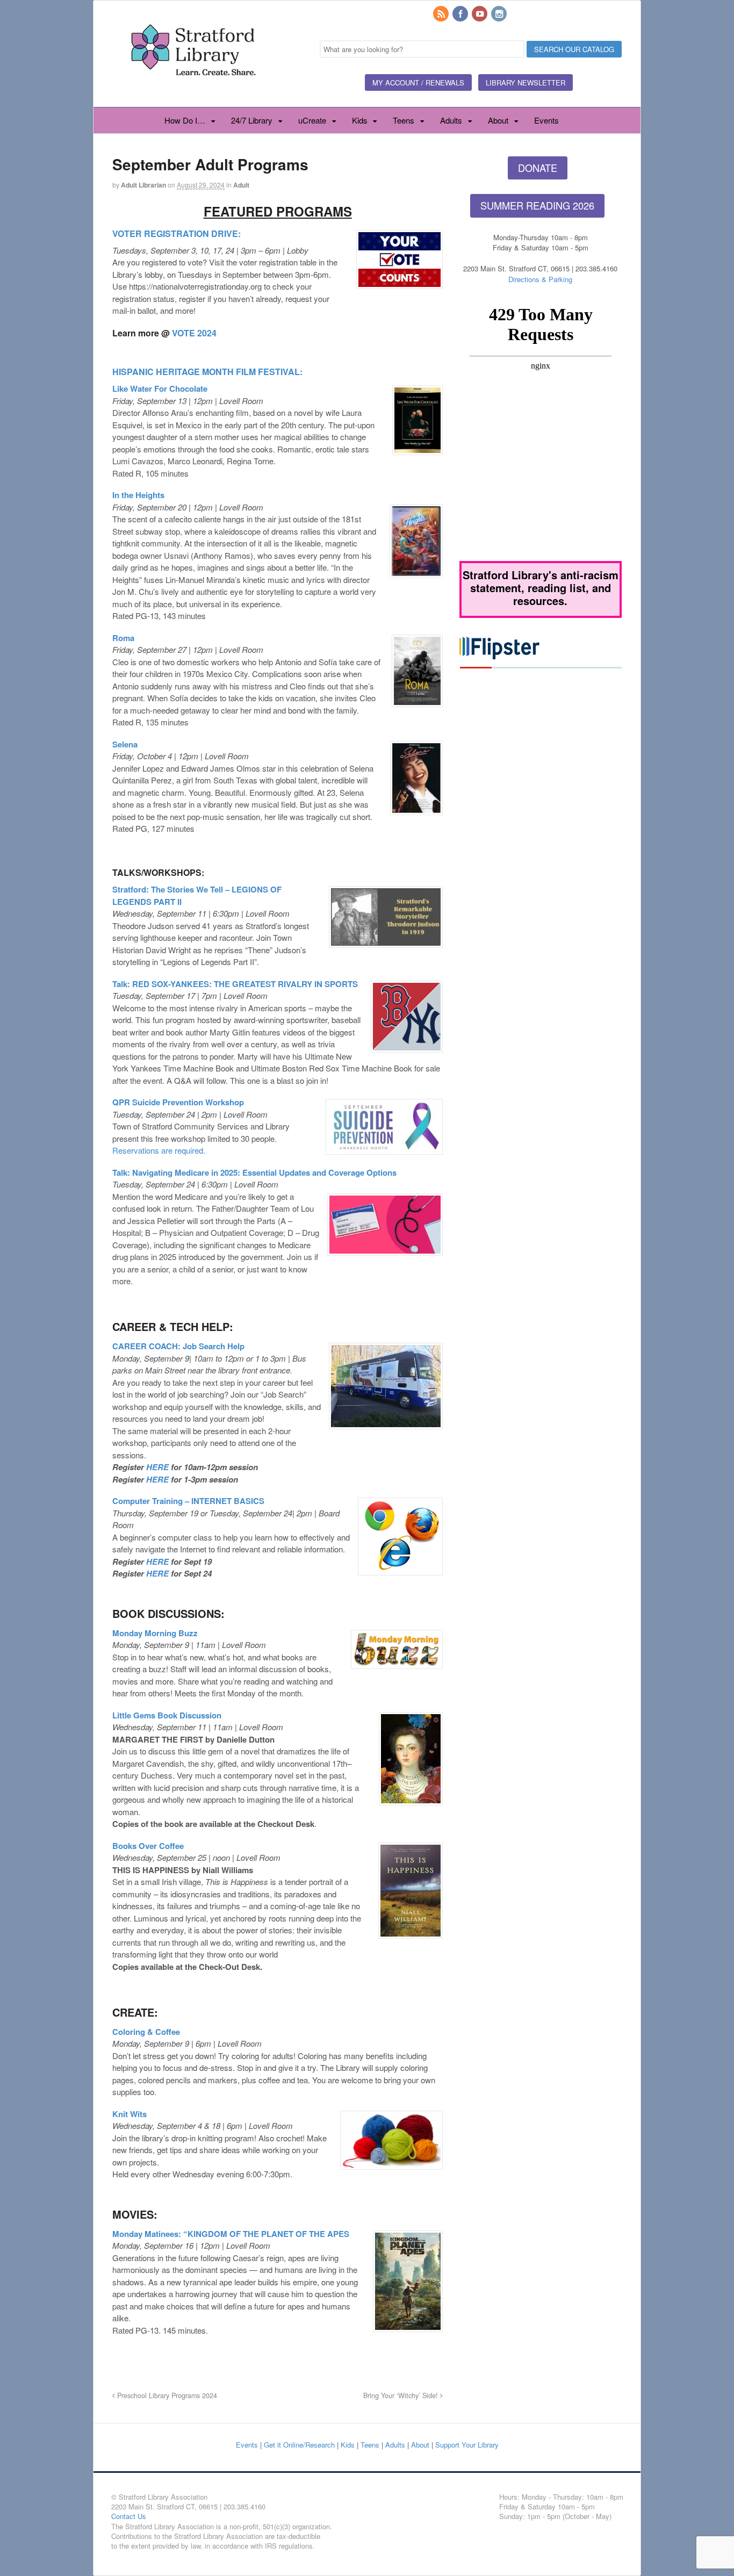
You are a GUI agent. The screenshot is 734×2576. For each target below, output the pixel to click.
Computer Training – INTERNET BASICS (188, 1501)
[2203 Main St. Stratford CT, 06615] (193, 88)
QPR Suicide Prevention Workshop (178, 1102)
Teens (404, 120)
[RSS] (442, 14)
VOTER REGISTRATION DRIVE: (177, 233)
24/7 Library (252, 120)
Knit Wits (129, 2114)
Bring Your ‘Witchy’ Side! (402, 2395)
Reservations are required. (159, 1150)
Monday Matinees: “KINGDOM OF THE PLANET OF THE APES (231, 2234)
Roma (123, 638)
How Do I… (185, 120)
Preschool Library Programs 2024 (166, 2395)
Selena (125, 744)
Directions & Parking (540, 279)
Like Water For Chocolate (160, 388)
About (498, 120)
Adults (451, 120)
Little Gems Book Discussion (167, 1715)
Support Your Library (467, 2445)
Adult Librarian (143, 185)
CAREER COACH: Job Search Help (178, 1346)
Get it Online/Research (299, 2445)
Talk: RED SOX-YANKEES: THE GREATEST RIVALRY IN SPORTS (235, 984)
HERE (157, 1467)
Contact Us (129, 2516)
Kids (360, 120)
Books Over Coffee (148, 1846)
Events (546, 120)
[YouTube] (480, 14)
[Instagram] (500, 14)
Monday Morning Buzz (155, 1633)
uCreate (312, 120)
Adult (241, 185)
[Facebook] (461, 14)
